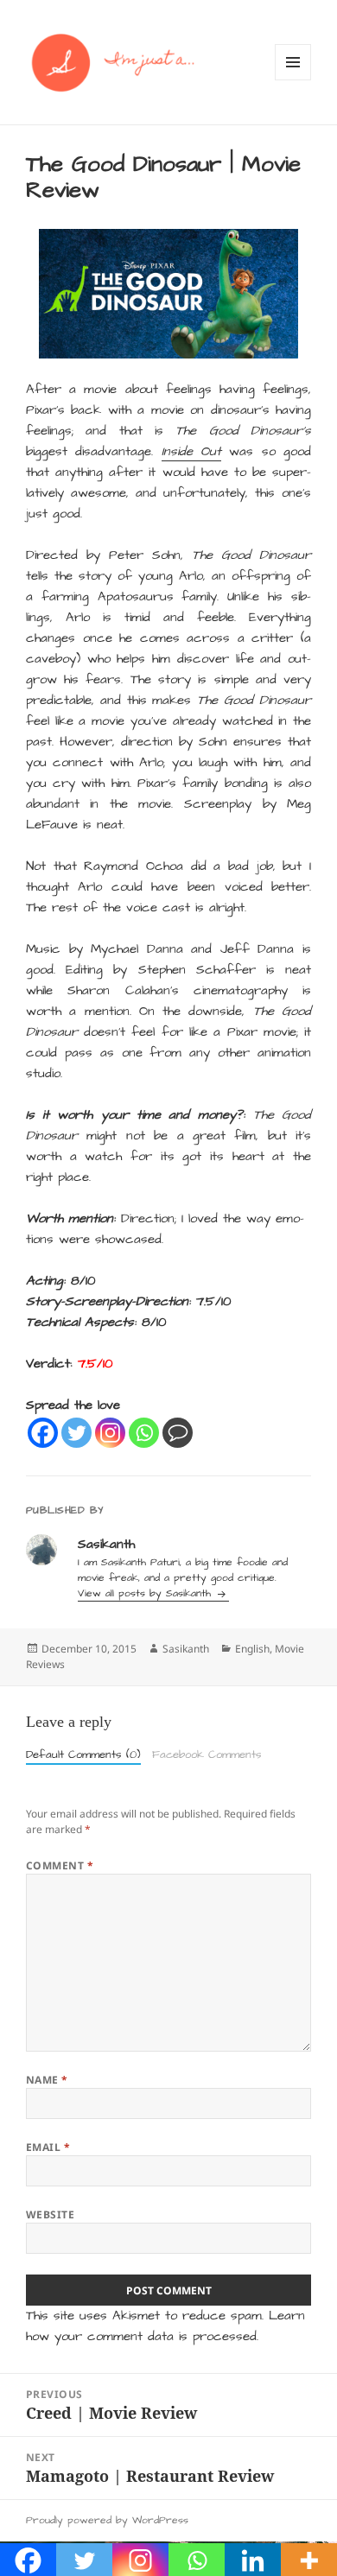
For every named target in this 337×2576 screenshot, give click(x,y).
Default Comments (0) (83, 1754)
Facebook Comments (207, 1754)
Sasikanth (186, 1649)
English (252, 1649)
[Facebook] (43, 1433)
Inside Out (191, 451)
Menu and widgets (293, 80)
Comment (60, 1865)
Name (47, 2080)
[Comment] (178, 1433)
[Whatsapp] (144, 1433)
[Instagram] (110, 1433)
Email (48, 2147)
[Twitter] (76, 1433)
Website (50, 2214)
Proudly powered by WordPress (107, 2520)
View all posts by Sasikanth (146, 1593)
